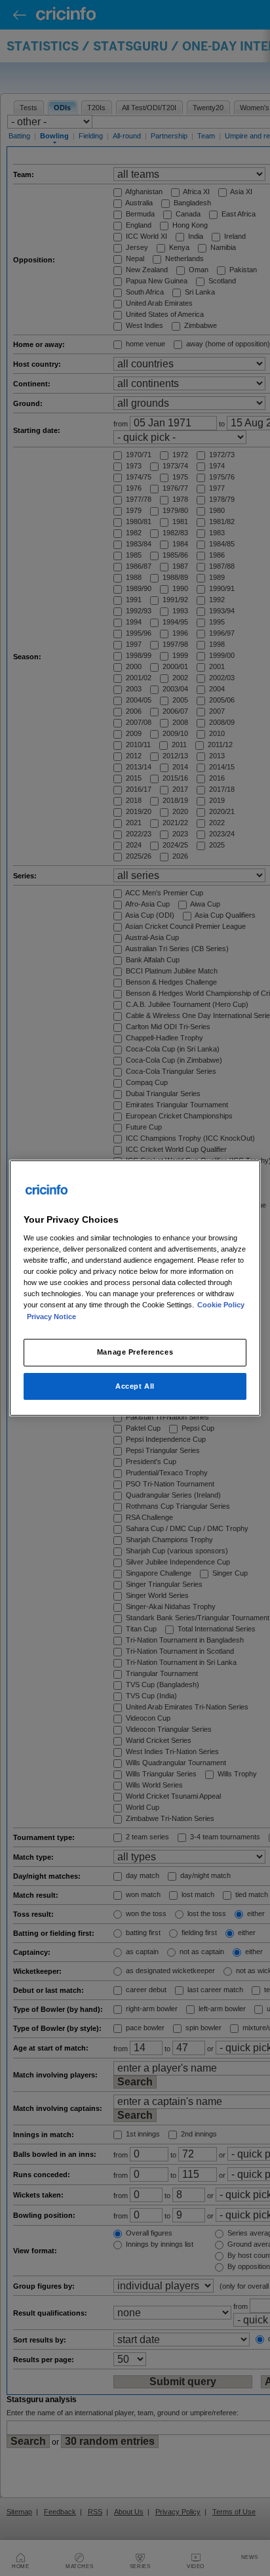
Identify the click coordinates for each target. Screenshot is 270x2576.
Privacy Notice (51, 1317)
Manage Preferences (135, 1352)
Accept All (135, 1386)
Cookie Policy (221, 1305)
